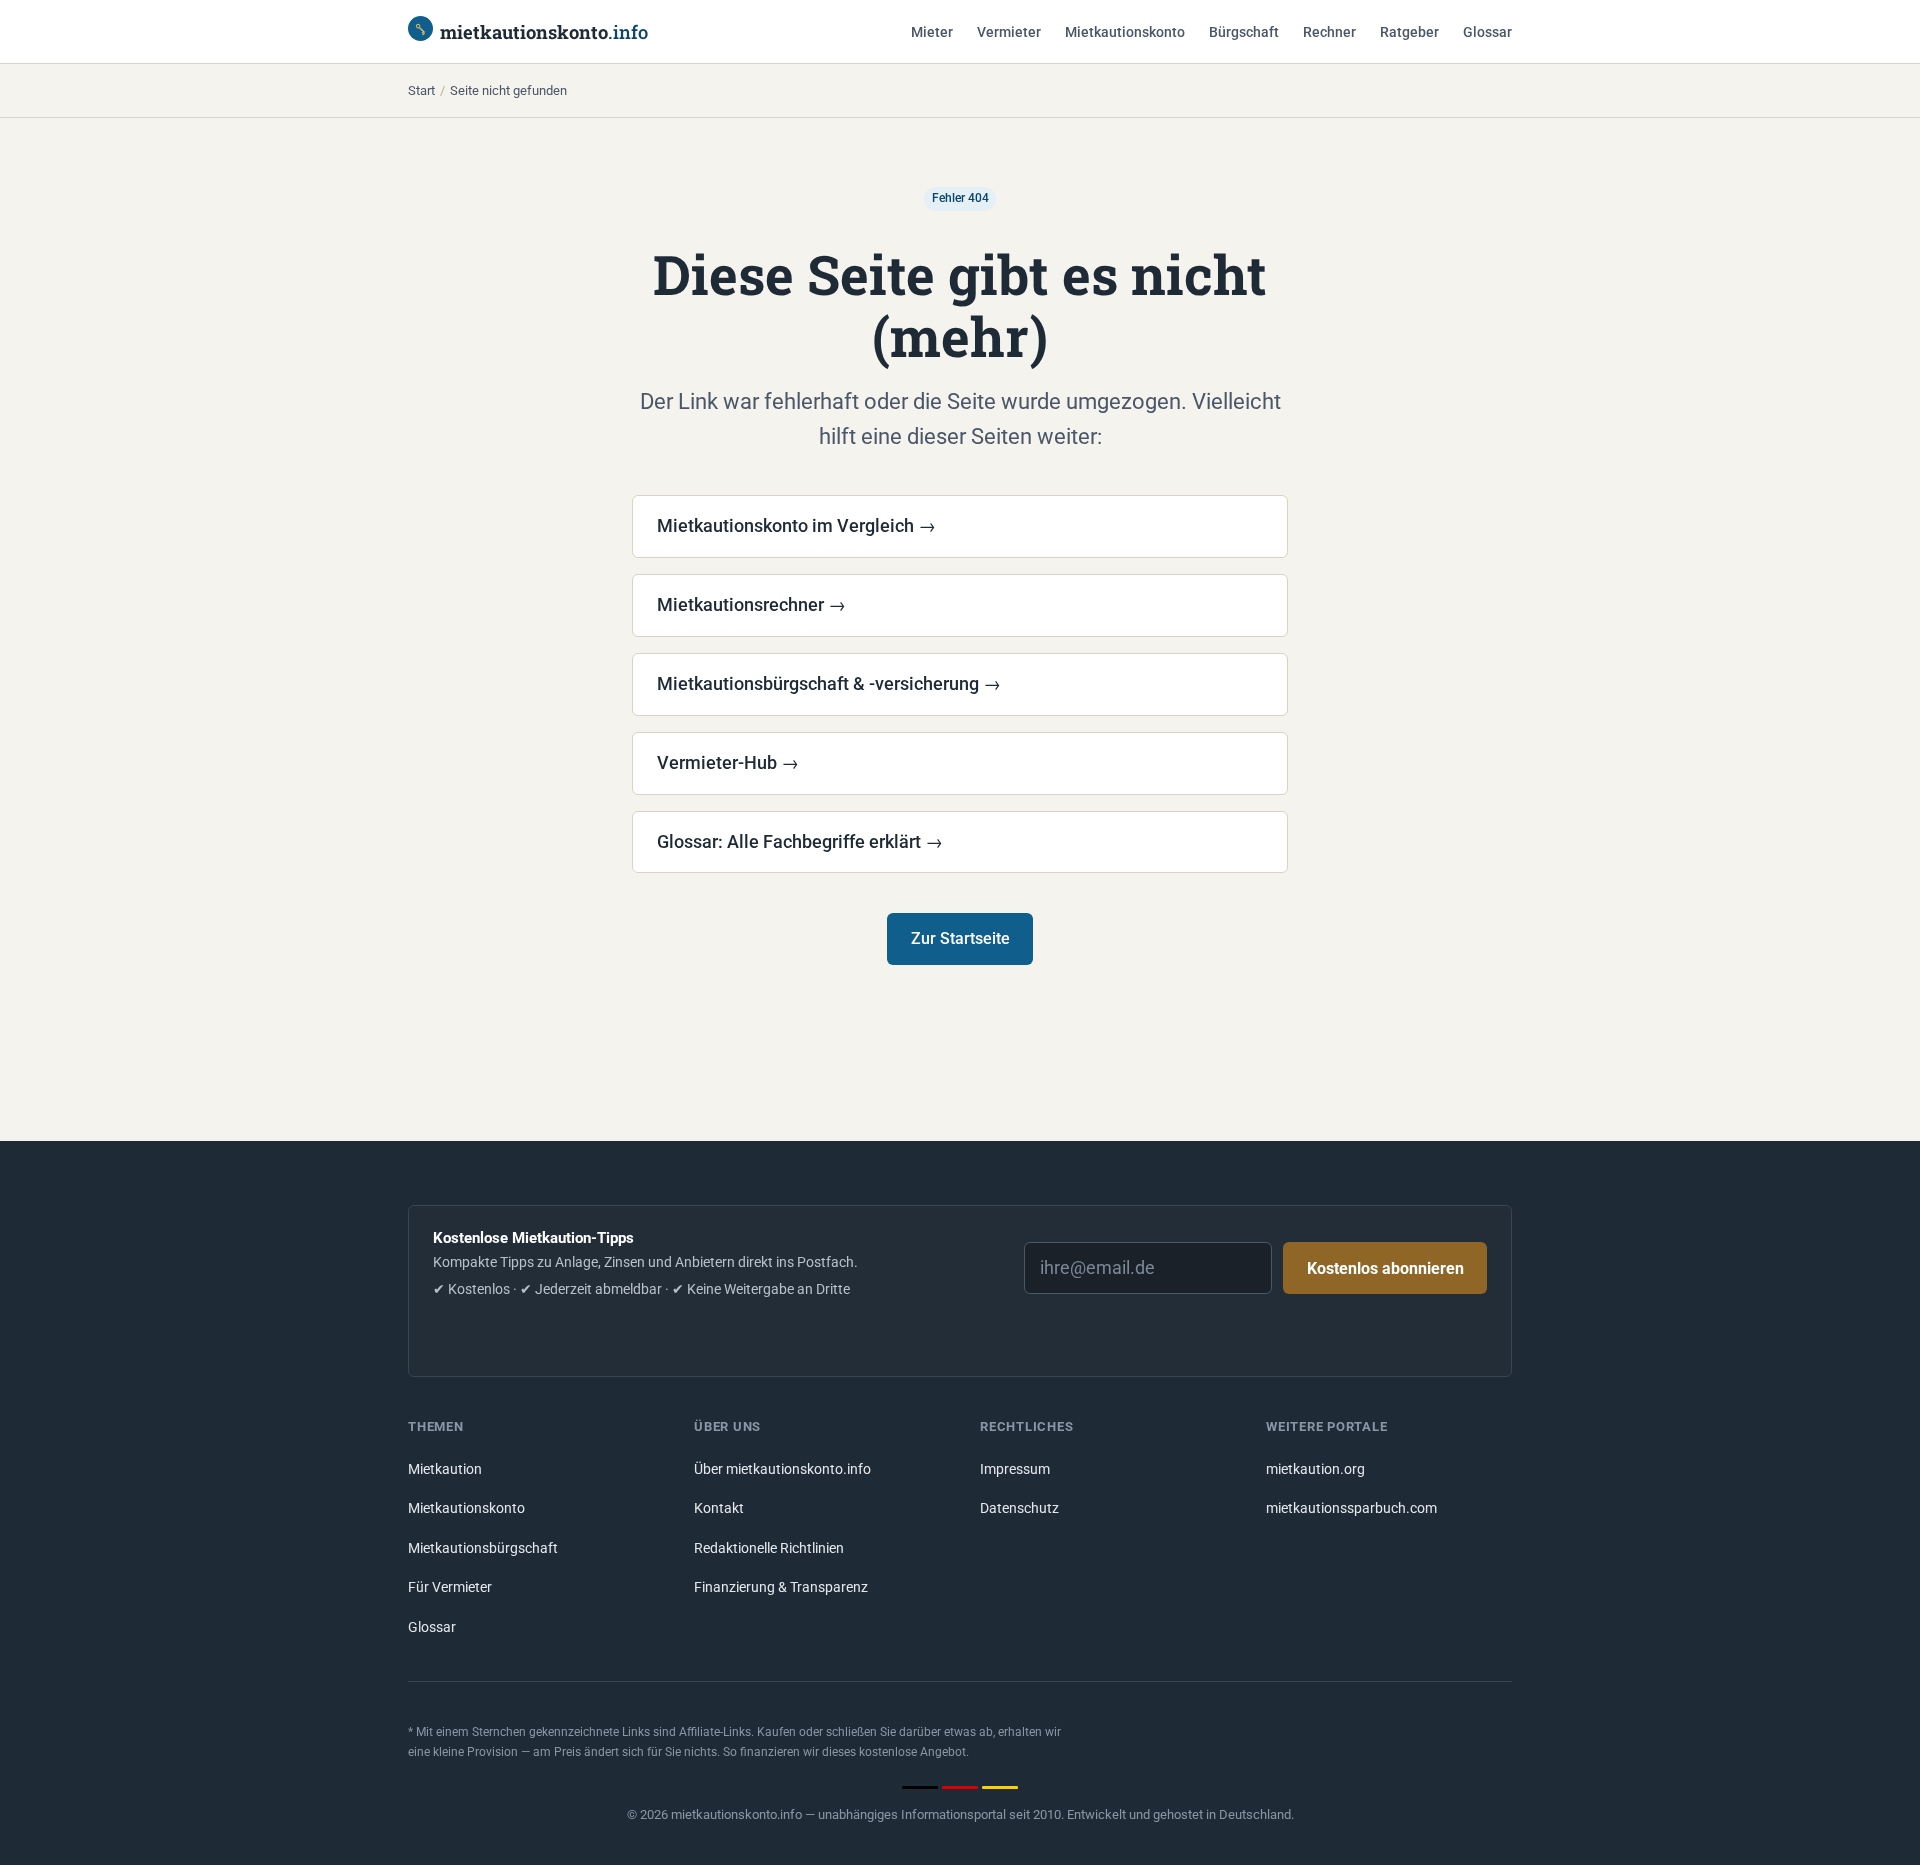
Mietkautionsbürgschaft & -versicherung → (829, 683)
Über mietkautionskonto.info (782, 1469)
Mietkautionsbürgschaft (483, 1548)
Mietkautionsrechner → (751, 604)
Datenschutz (1019, 1508)
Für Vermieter (450, 1587)
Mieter (932, 32)
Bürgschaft (1244, 32)
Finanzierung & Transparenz (781, 1587)
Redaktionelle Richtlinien (769, 1548)
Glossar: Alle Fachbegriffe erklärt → (800, 841)
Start (421, 90)
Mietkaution (445, 1469)
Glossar (1487, 32)
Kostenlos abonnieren (1385, 1268)
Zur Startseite (960, 938)
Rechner (1329, 32)
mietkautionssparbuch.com (1351, 1508)
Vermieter (1009, 32)
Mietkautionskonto (1125, 32)
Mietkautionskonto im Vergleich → (796, 525)
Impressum (1015, 1469)
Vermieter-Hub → (728, 762)
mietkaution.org (1315, 1469)
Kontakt (719, 1508)
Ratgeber (1409, 32)
